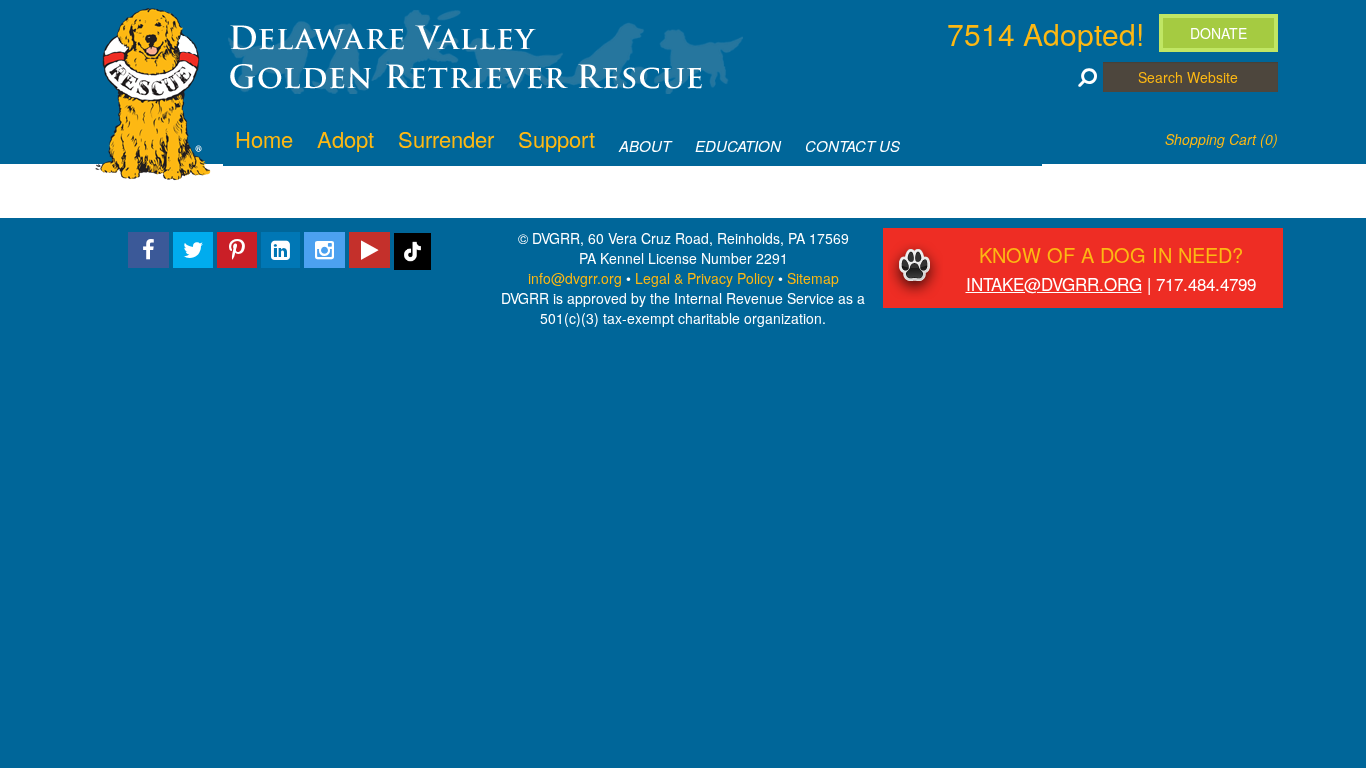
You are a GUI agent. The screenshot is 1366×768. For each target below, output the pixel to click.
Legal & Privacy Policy (704, 278)
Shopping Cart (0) (1221, 139)
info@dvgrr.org (575, 278)
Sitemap (813, 278)
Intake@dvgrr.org (1054, 283)
